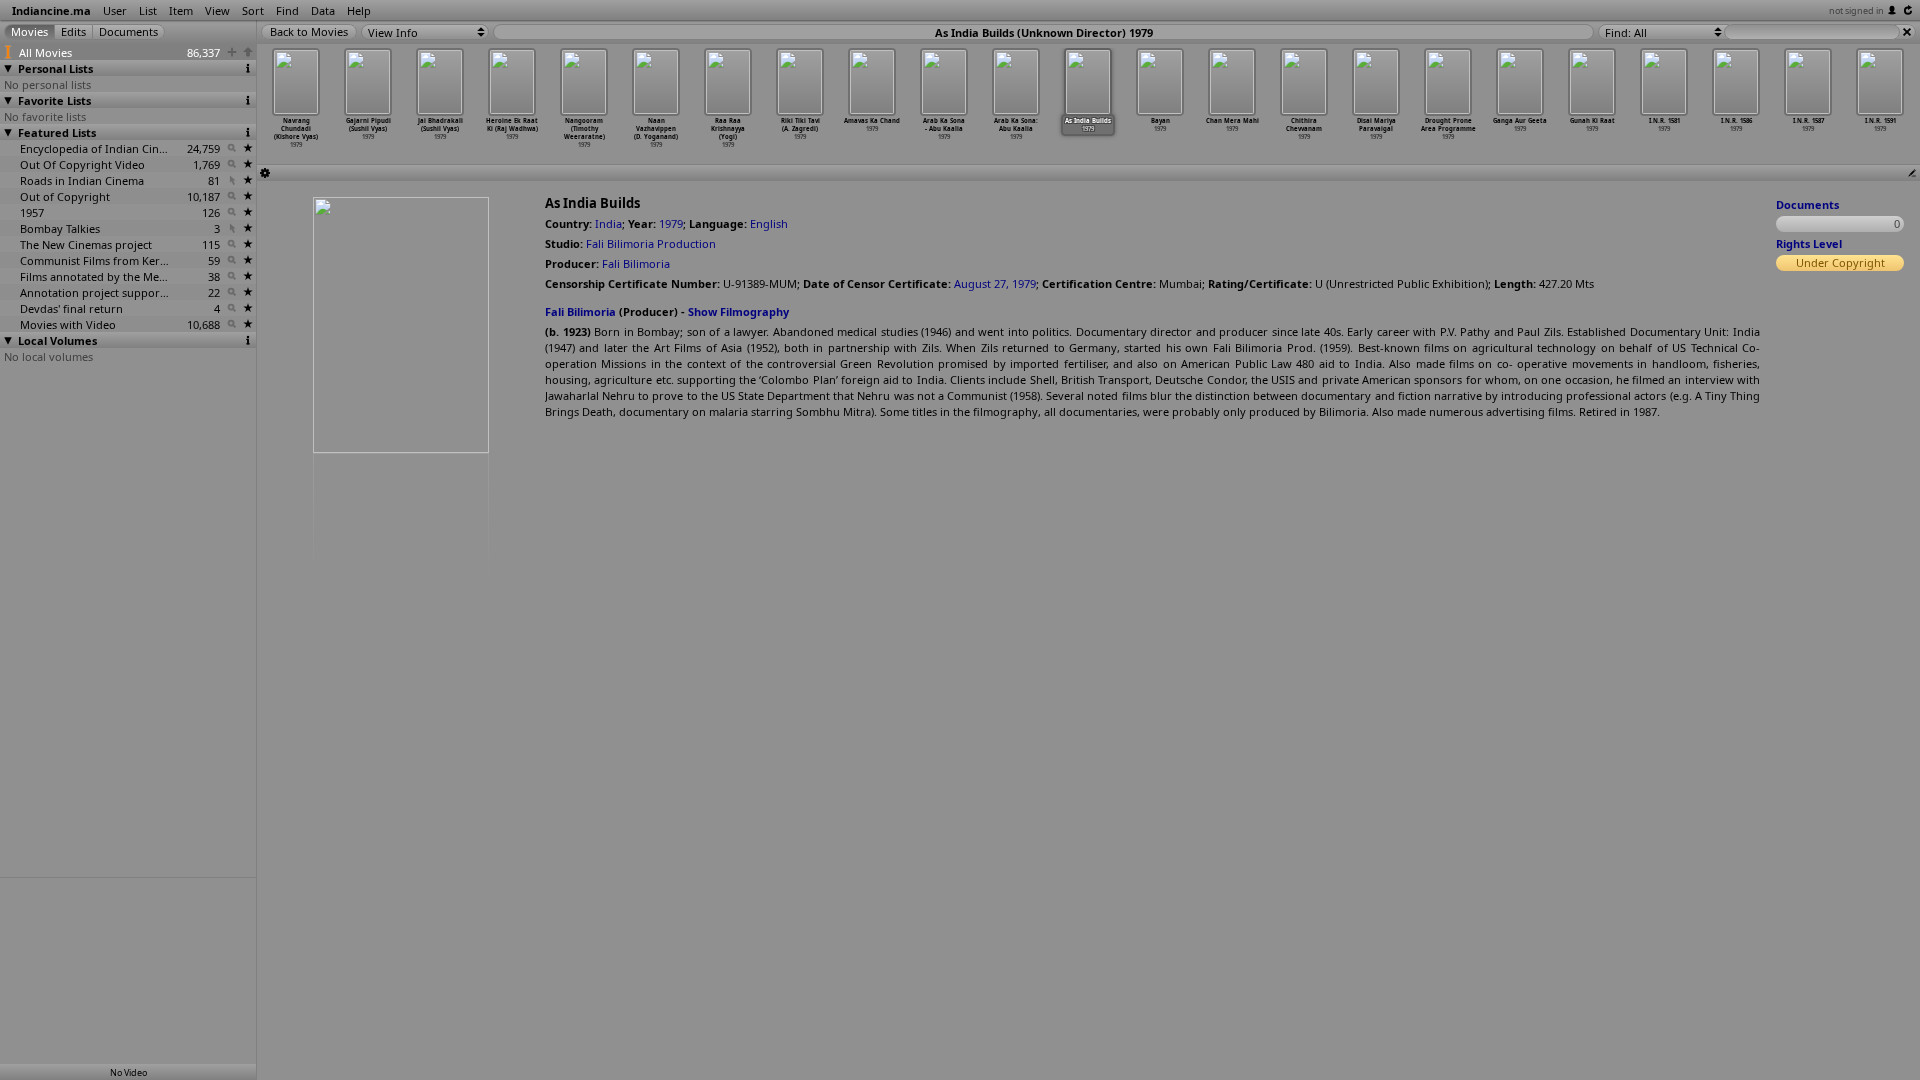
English (769, 223)
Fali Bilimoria (636, 263)
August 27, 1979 (995, 283)
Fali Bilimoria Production (651, 243)
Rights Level (1809, 243)
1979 (671, 223)
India (608, 223)
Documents (1807, 204)
